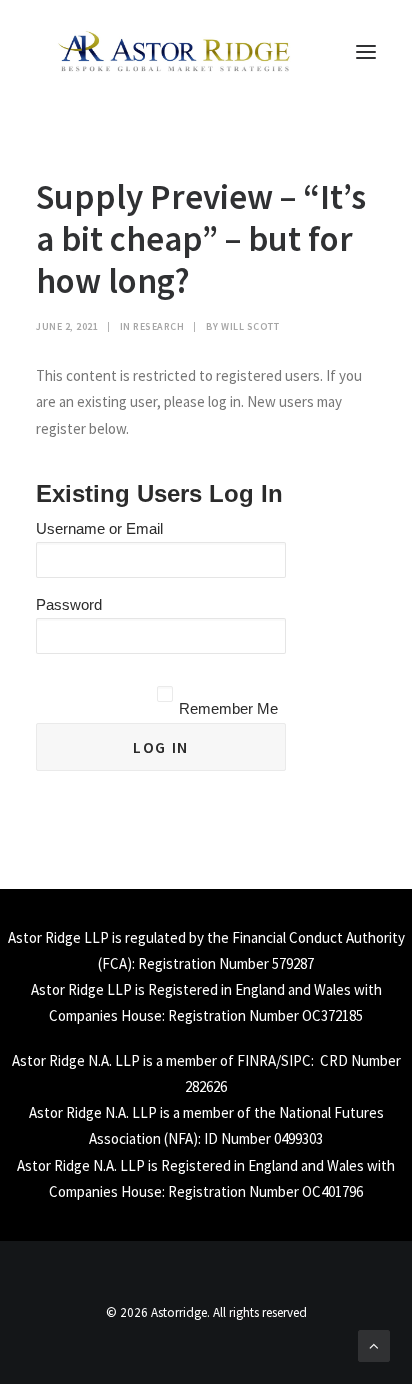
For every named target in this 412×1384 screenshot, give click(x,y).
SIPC (296, 1060)
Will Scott (250, 326)
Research (158, 326)
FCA (114, 963)
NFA (180, 1138)
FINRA (256, 1060)
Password (69, 604)
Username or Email (99, 528)
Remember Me (228, 708)
